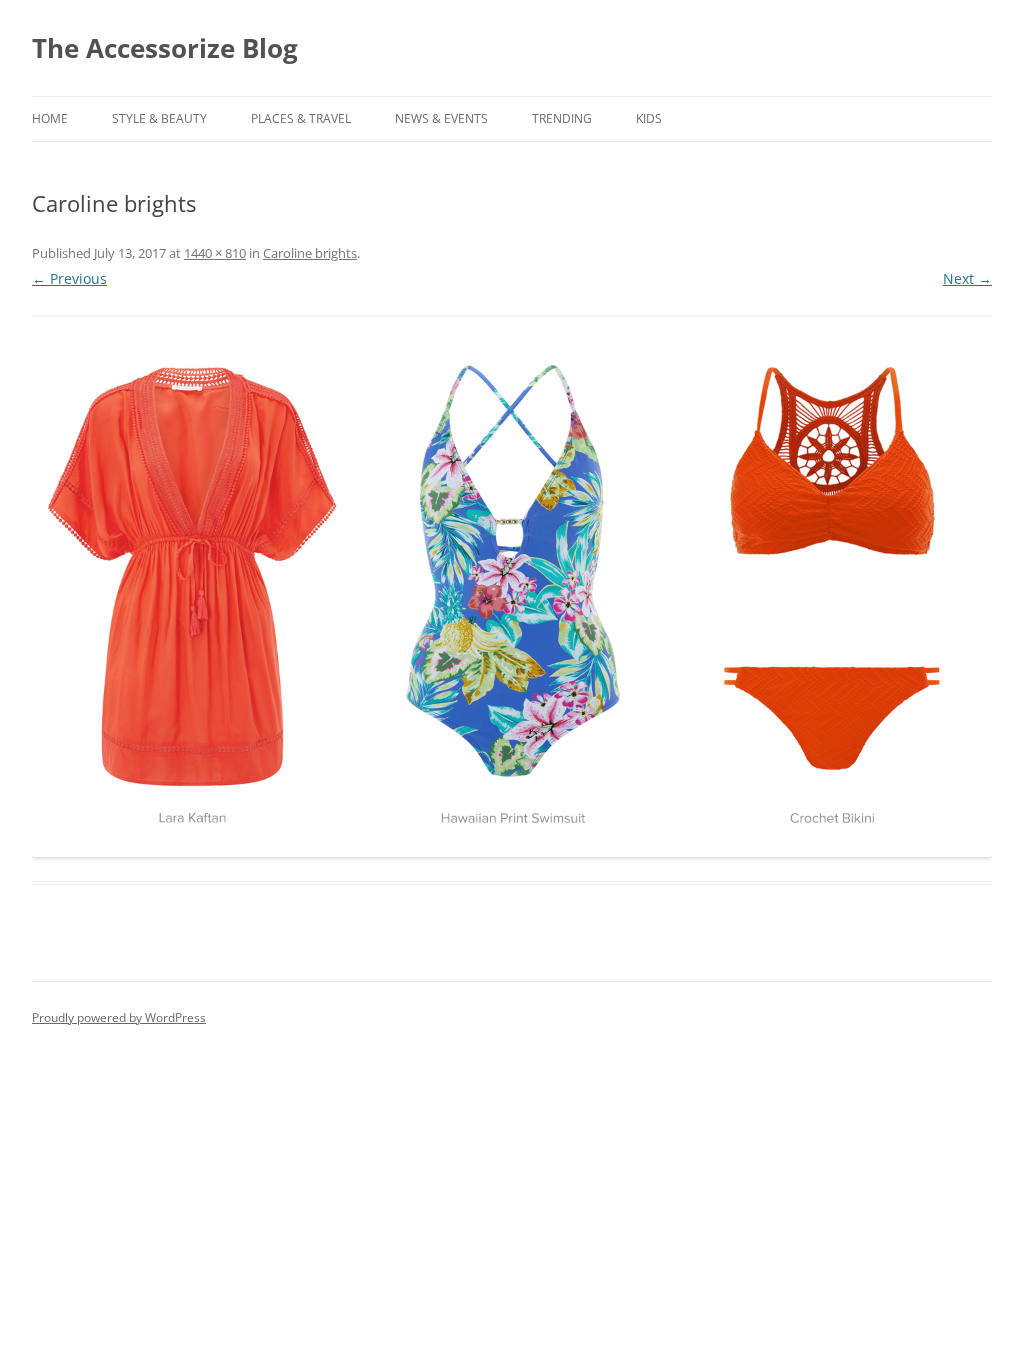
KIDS (649, 118)
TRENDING (562, 118)
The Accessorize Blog (165, 48)
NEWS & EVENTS (441, 118)
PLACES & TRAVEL (301, 118)
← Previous (69, 278)
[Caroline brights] (512, 587)
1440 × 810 (215, 253)
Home (50, 118)
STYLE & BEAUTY (159, 118)
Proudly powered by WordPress (119, 1017)
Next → (967, 278)
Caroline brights (310, 253)
